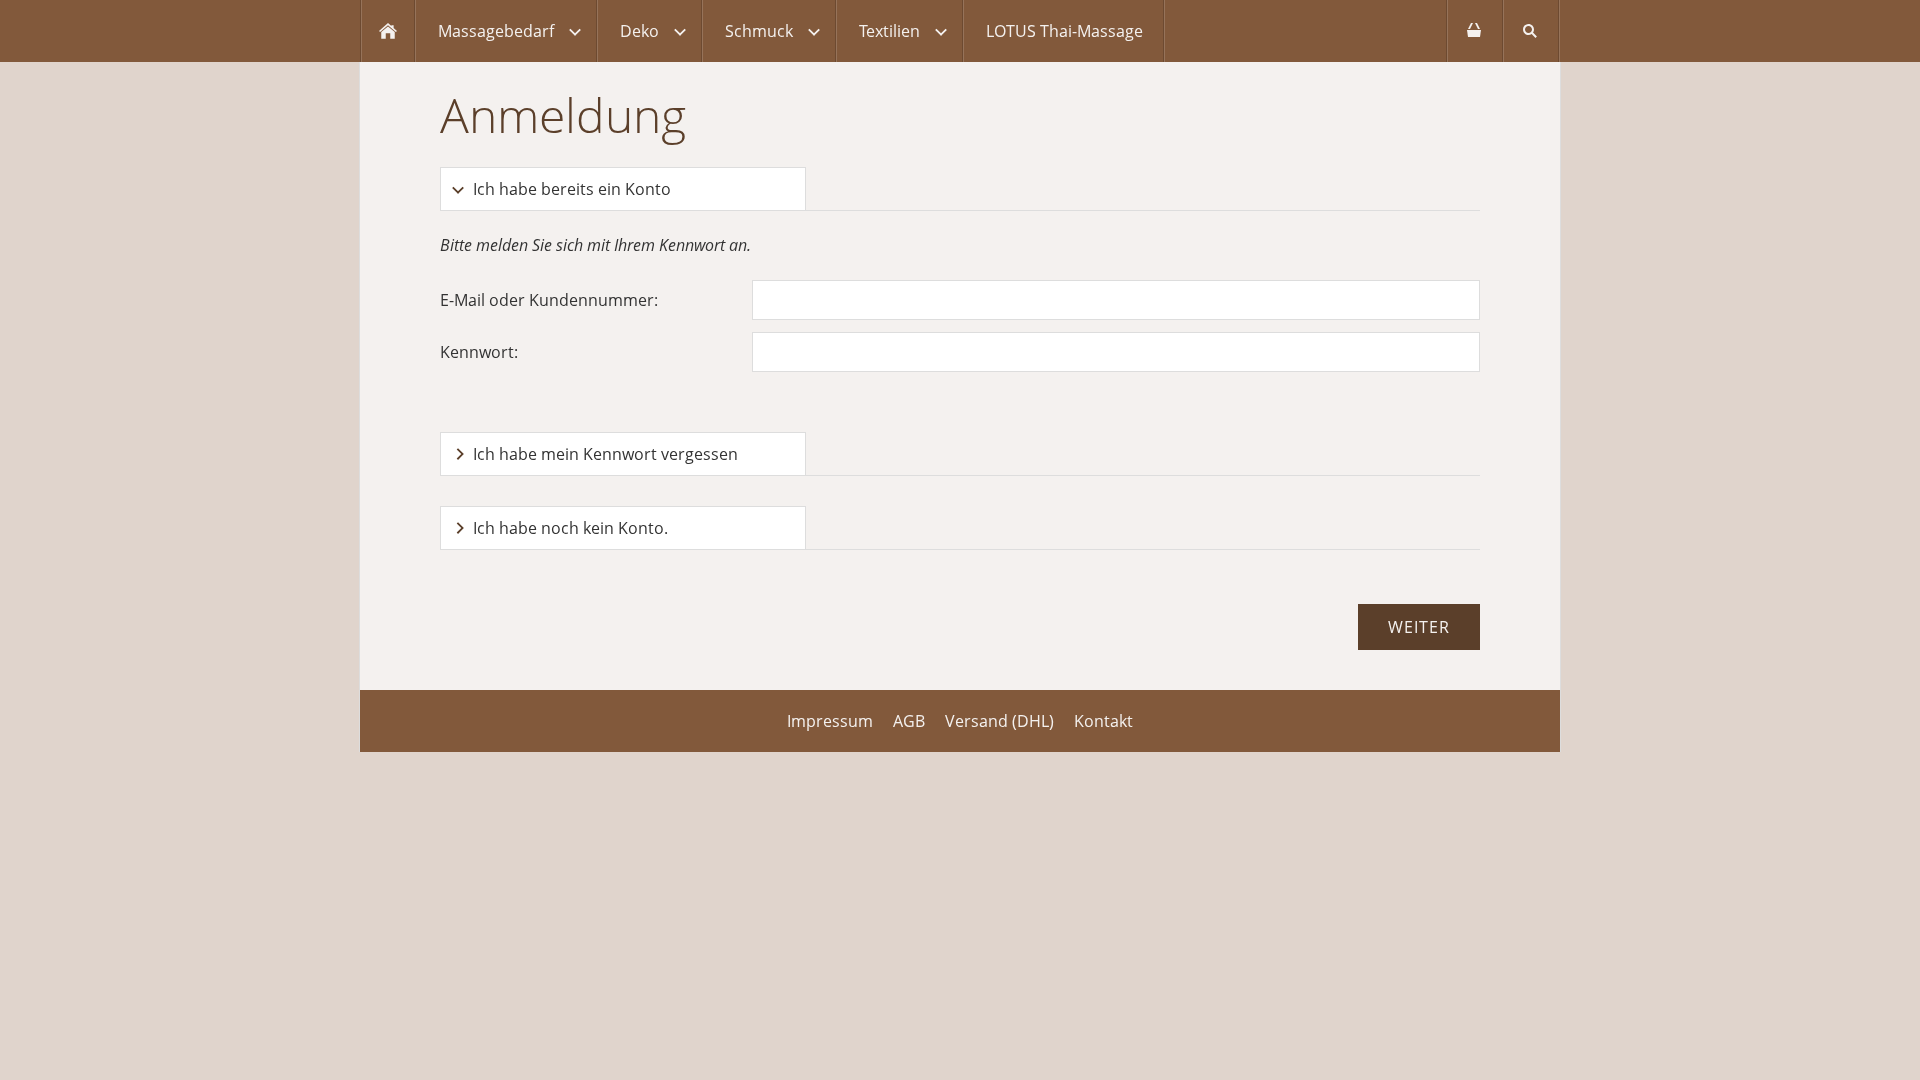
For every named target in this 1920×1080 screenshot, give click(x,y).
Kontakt (1103, 721)
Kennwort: (479, 352)
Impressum (830, 721)
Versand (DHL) (999, 721)
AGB (909, 721)
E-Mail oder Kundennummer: (549, 300)
